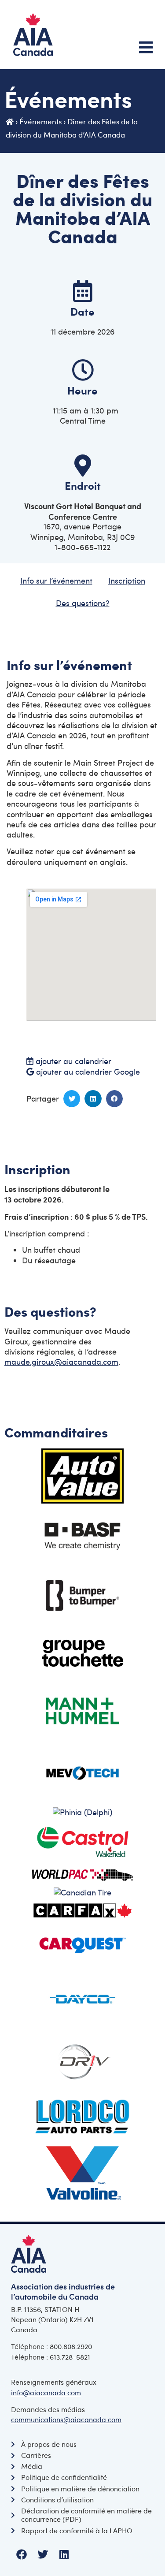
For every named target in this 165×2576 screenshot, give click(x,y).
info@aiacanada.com (46, 2393)
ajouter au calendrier (72, 1061)
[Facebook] (22, 2554)
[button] (72, 1098)
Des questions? (83, 603)
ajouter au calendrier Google (88, 1072)
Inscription (127, 581)
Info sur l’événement (56, 581)
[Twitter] (43, 2554)
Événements (40, 121)
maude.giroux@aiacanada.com (61, 1362)
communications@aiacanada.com (66, 2420)
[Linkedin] (64, 2554)
